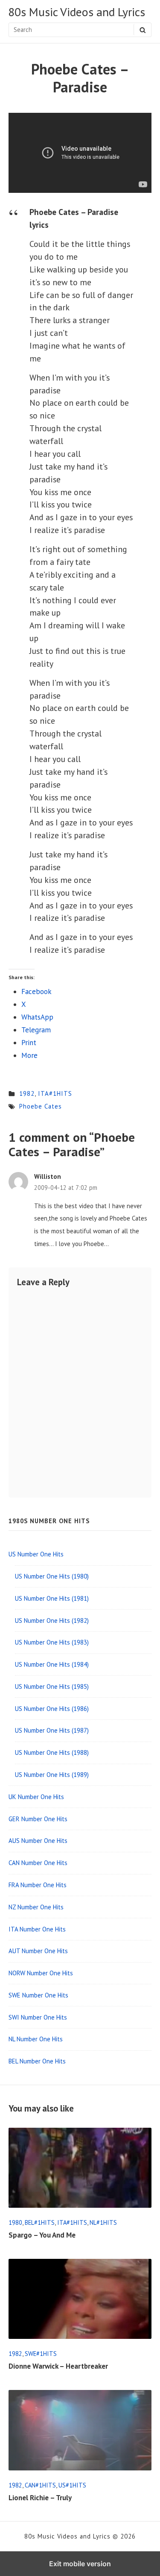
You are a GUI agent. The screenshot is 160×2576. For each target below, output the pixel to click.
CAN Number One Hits (38, 1863)
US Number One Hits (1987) (52, 1730)
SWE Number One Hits (38, 1995)
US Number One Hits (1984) (52, 1664)
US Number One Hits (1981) (52, 1598)
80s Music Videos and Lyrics (77, 12)
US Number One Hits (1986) (52, 1709)
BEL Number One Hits (37, 2061)
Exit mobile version (80, 2564)
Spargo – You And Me (42, 2235)
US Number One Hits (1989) (52, 1775)
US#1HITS (72, 2485)
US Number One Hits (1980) (52, 1576)
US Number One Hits (36, 1554)
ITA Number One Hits (37, 1929)
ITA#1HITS (55, 1093)
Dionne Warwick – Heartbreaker (58, 2366)
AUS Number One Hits (38, 1841)
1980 (15, 2222)
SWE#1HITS (41, 2354)
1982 (27, 1093)
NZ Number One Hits (36, 1907)
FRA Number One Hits (38, 1885)
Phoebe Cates (41, 1106)
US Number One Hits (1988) (52, 1752)
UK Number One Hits (36, 1797)
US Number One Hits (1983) (52, 1642)
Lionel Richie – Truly (40, 2498)
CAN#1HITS (40, 2485)
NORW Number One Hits (41, 1973)
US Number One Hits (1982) (52, 1620)
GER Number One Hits (38, 1819)
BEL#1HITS (40, 2222)
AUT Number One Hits (38, 1951)
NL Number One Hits (36, 2039)
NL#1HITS (103, 2222)
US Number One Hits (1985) (52, 1686)
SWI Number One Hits (38, 2017)
